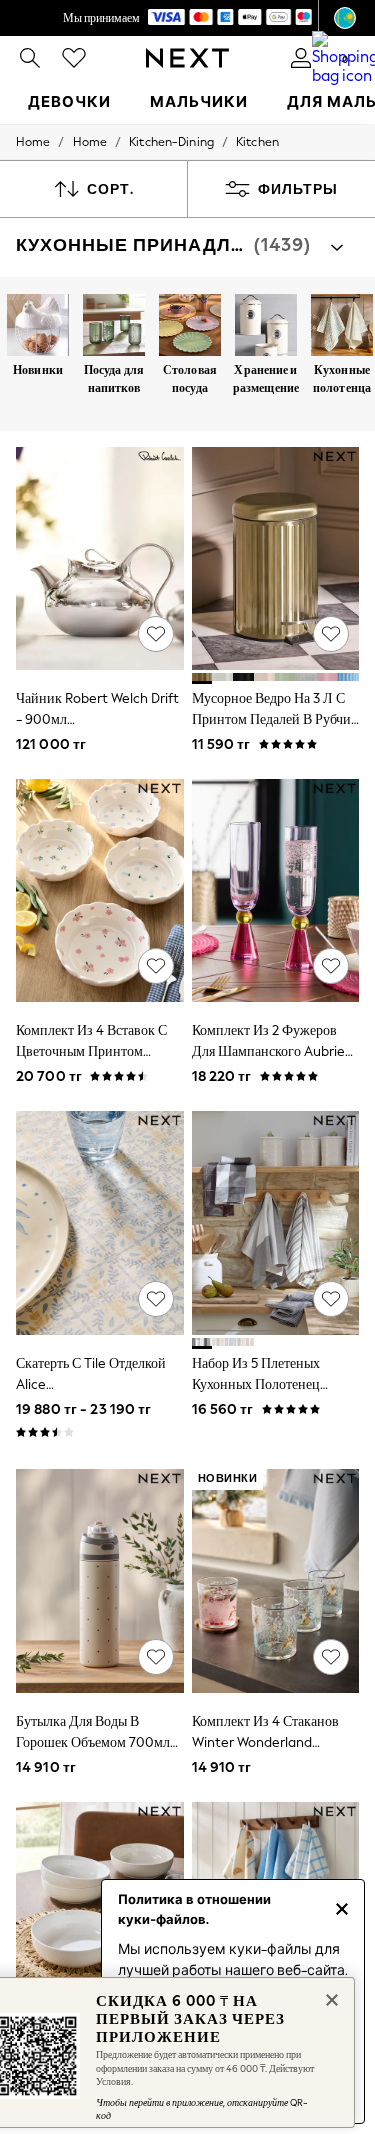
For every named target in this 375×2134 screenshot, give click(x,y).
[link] (30, 58)
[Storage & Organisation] (266, 327)
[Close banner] (330, 1998)
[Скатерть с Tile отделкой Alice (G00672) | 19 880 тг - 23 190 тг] (100, 1222)
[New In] (38, 327)
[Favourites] (74, 58)
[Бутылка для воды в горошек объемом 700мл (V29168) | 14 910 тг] (100, 1580)
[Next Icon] (187, 58)
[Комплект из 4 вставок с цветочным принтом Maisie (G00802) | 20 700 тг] (100, 890)
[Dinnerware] (190, 327)
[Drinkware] (114, 327)
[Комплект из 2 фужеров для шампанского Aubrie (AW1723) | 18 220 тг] (276, 890)
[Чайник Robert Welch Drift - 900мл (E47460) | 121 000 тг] (100, 558)
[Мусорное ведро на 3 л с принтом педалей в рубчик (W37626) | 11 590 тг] (276, 558)
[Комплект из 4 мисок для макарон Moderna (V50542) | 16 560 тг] (100, 1913)
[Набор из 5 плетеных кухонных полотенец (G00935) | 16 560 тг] (276, 1222)
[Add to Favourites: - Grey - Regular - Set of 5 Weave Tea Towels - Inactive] (331, 1299)
